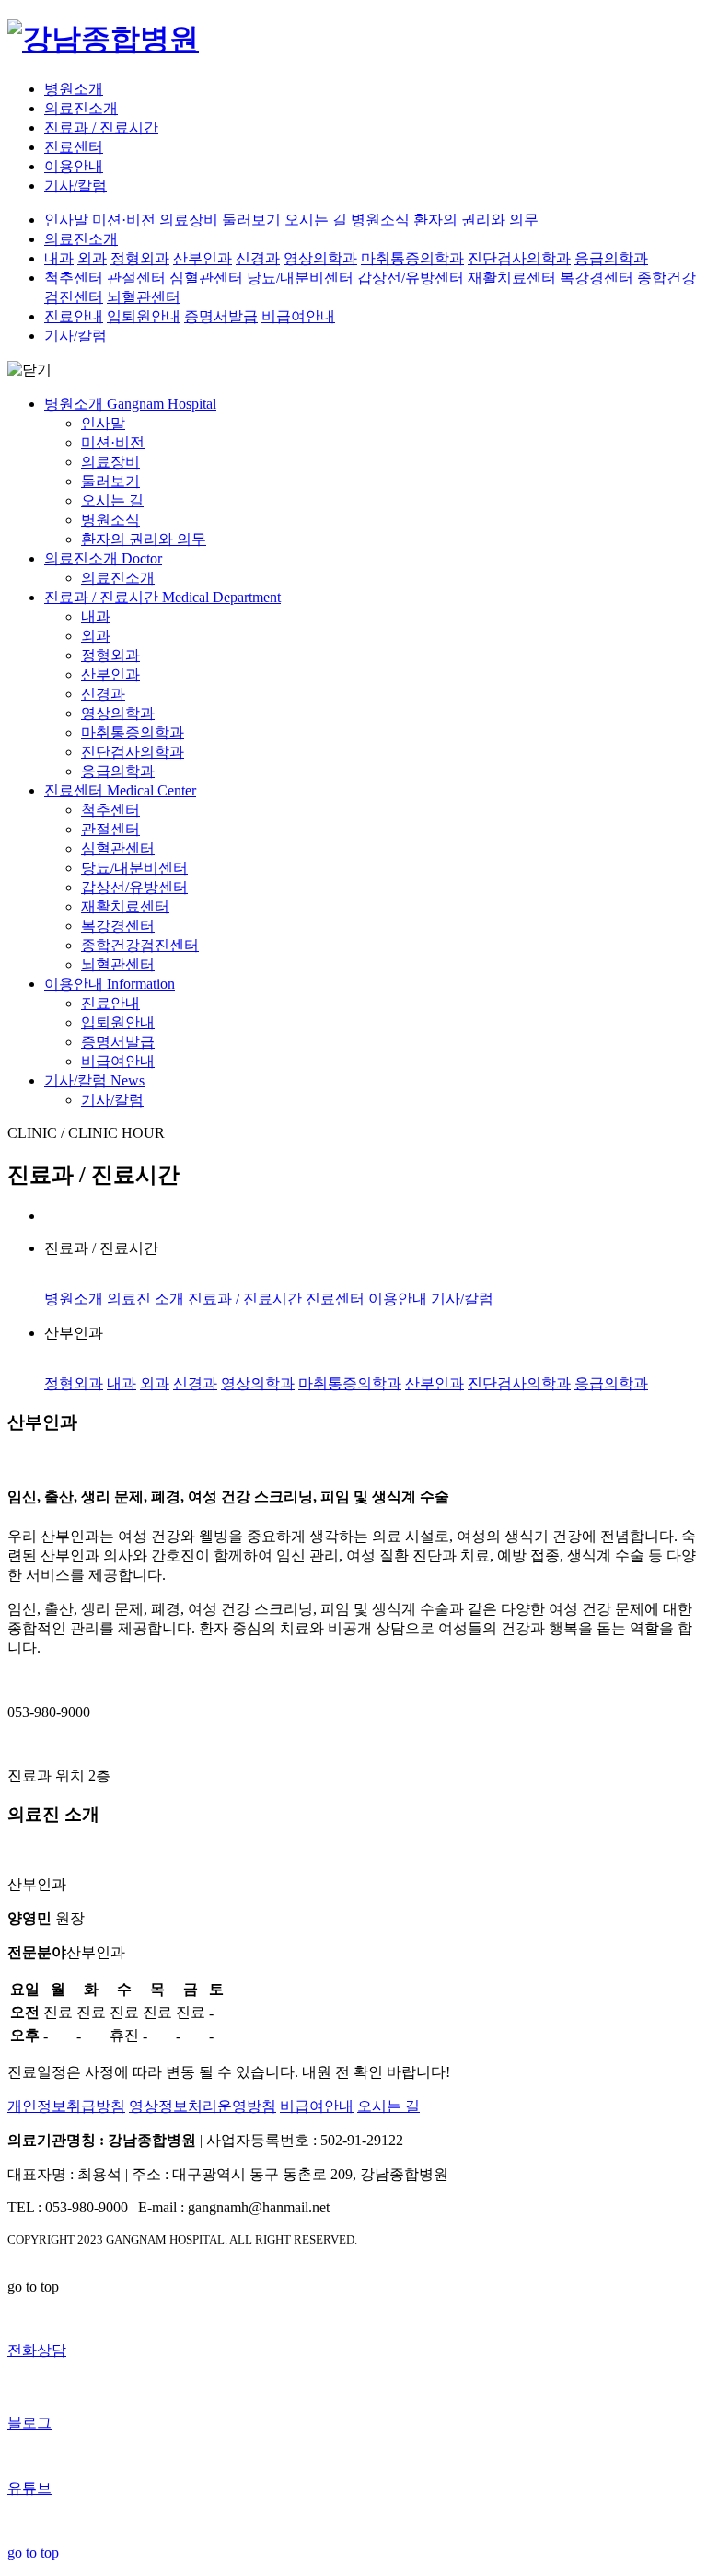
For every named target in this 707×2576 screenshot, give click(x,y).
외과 (92, 258)
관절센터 (136, 278)
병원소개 (74, 89)
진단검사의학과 (519, 258)
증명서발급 (221, 316)
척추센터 (74, 278)
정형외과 (140, 258)
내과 (59, 258)
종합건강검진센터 (140, 945)
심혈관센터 (206, 278)
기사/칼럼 (75, 186)
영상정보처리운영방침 (203, 2106)
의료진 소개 (145, 1299)
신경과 (258, 258)
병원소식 (380, 220)
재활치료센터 (512, 278)
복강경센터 (597, 278)
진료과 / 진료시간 (101, 128)
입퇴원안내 (144, 316)
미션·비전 (124, 220)
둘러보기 (251, 220)
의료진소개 (81, 108)
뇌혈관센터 (144, 297)
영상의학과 (320, 258)
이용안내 (74, 166)
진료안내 (74, 316)
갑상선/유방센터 (411, 278)
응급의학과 (611, 258)
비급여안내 (298, 316)
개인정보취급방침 (66, 2106)
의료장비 (189, 220)
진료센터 (74, 147)
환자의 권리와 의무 (476, 220)
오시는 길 (316, 220)
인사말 (66, 220)
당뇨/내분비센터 (300, 278)
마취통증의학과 (412, 258)
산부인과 (203, 258)
